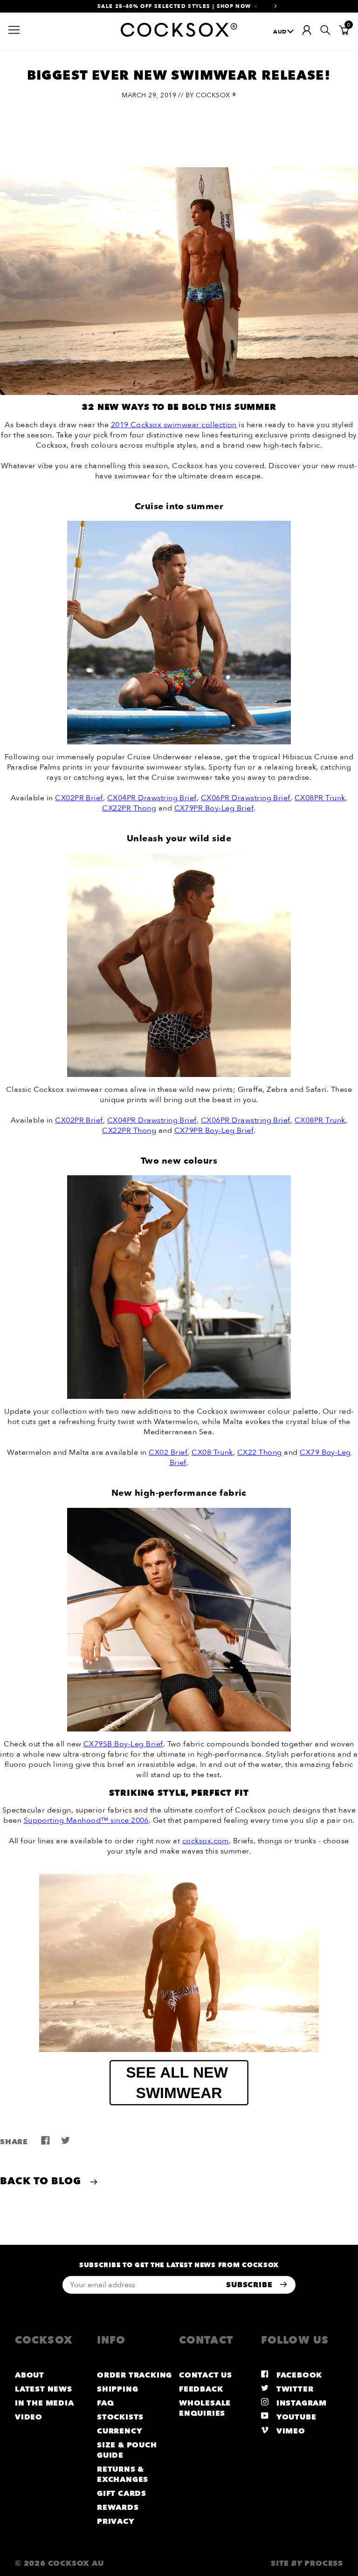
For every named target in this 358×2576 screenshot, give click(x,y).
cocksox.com (206, 1841)
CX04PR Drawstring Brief (152, 798)
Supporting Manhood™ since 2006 (86, 1820)
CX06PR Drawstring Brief (246, 798)
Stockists (120, 2417)
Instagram (300, 2403)
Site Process (307, 2563)
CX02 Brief (168, 1452)
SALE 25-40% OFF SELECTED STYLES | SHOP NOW (174, 6)
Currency (120, 2431)
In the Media (45, 2403)
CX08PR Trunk (320, 798)
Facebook (298, 2375)
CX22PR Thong (129, 808)
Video (29, 2417)
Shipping (117, 2389)
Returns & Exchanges (123, 2474)
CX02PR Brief (79, 798)
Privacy (116, 2521)
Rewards (118, 2508)
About (30, 2375)
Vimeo (290, 2431)
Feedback (201, 2389)
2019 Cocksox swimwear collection (174, 425)
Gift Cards (122, 2494)
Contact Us (206, 2375)
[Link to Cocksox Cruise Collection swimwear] (179, 633)
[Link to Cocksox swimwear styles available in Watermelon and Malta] (179, 1287)
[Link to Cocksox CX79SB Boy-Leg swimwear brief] (179, 1620)
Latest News (44, 2389)
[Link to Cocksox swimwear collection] (179, 1963)
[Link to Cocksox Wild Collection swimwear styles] (179, 965)
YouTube (295, 2417)
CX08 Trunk (212, 1452)
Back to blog (42, 2181)
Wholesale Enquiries (205, 2408)
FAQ (105, 2403)
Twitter (294, 2389)
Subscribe (250, 2285)
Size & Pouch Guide (127, 2450)
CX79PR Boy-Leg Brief (214, 808)
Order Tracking (134, 2375)
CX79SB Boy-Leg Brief (123, 1744)
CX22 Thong (260, 1452)
